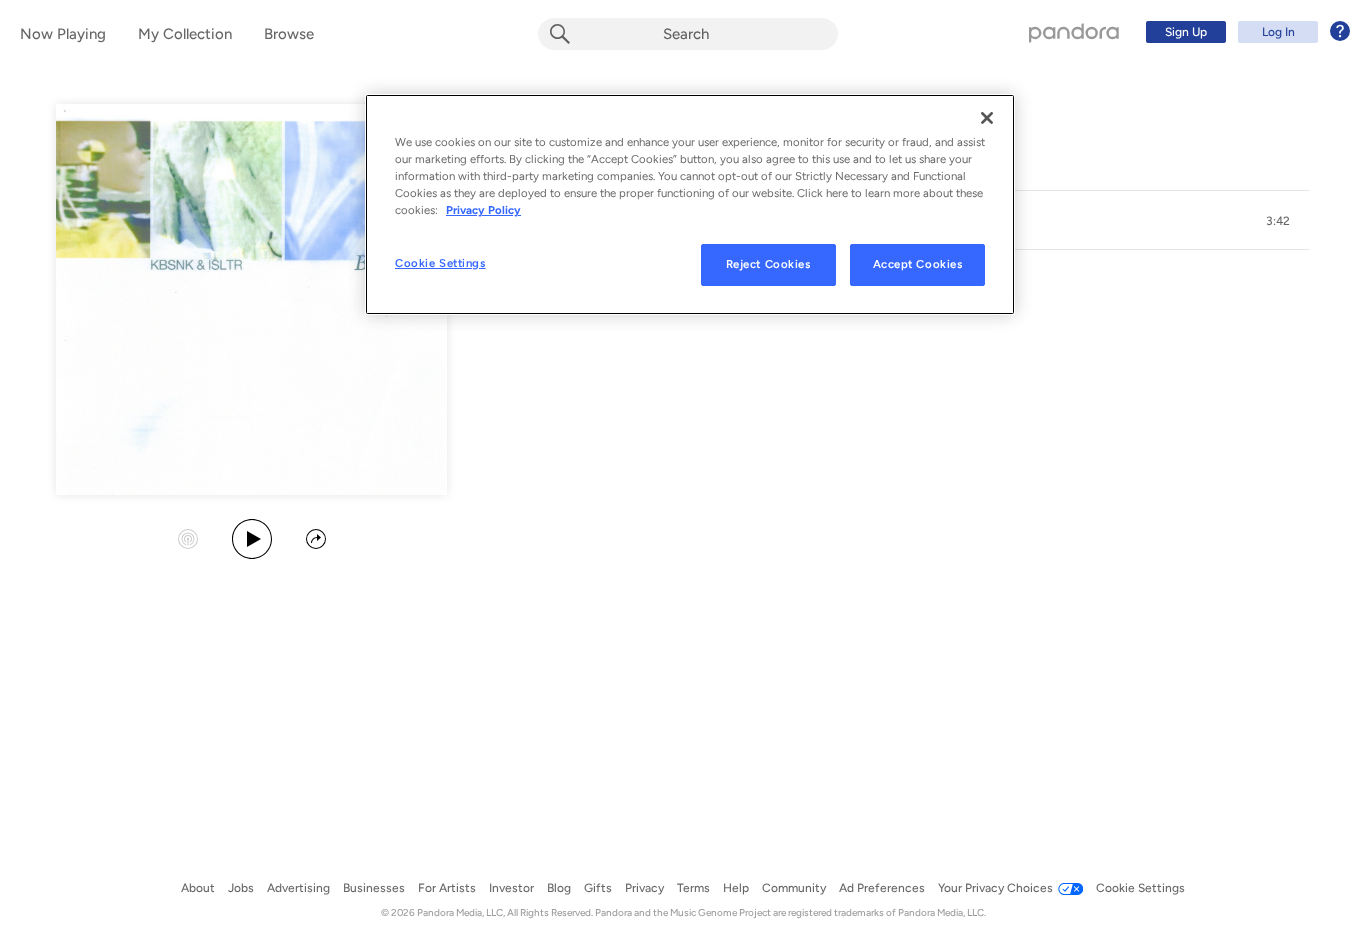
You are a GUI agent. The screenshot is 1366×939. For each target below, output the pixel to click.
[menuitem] (1245, 32)
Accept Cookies (918, 264)
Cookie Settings (440, 263)
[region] (690, 204)
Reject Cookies (768, 264)
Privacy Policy (483, 210)
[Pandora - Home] (1074, 32)
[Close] (987, 118)
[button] (1278, 221)
